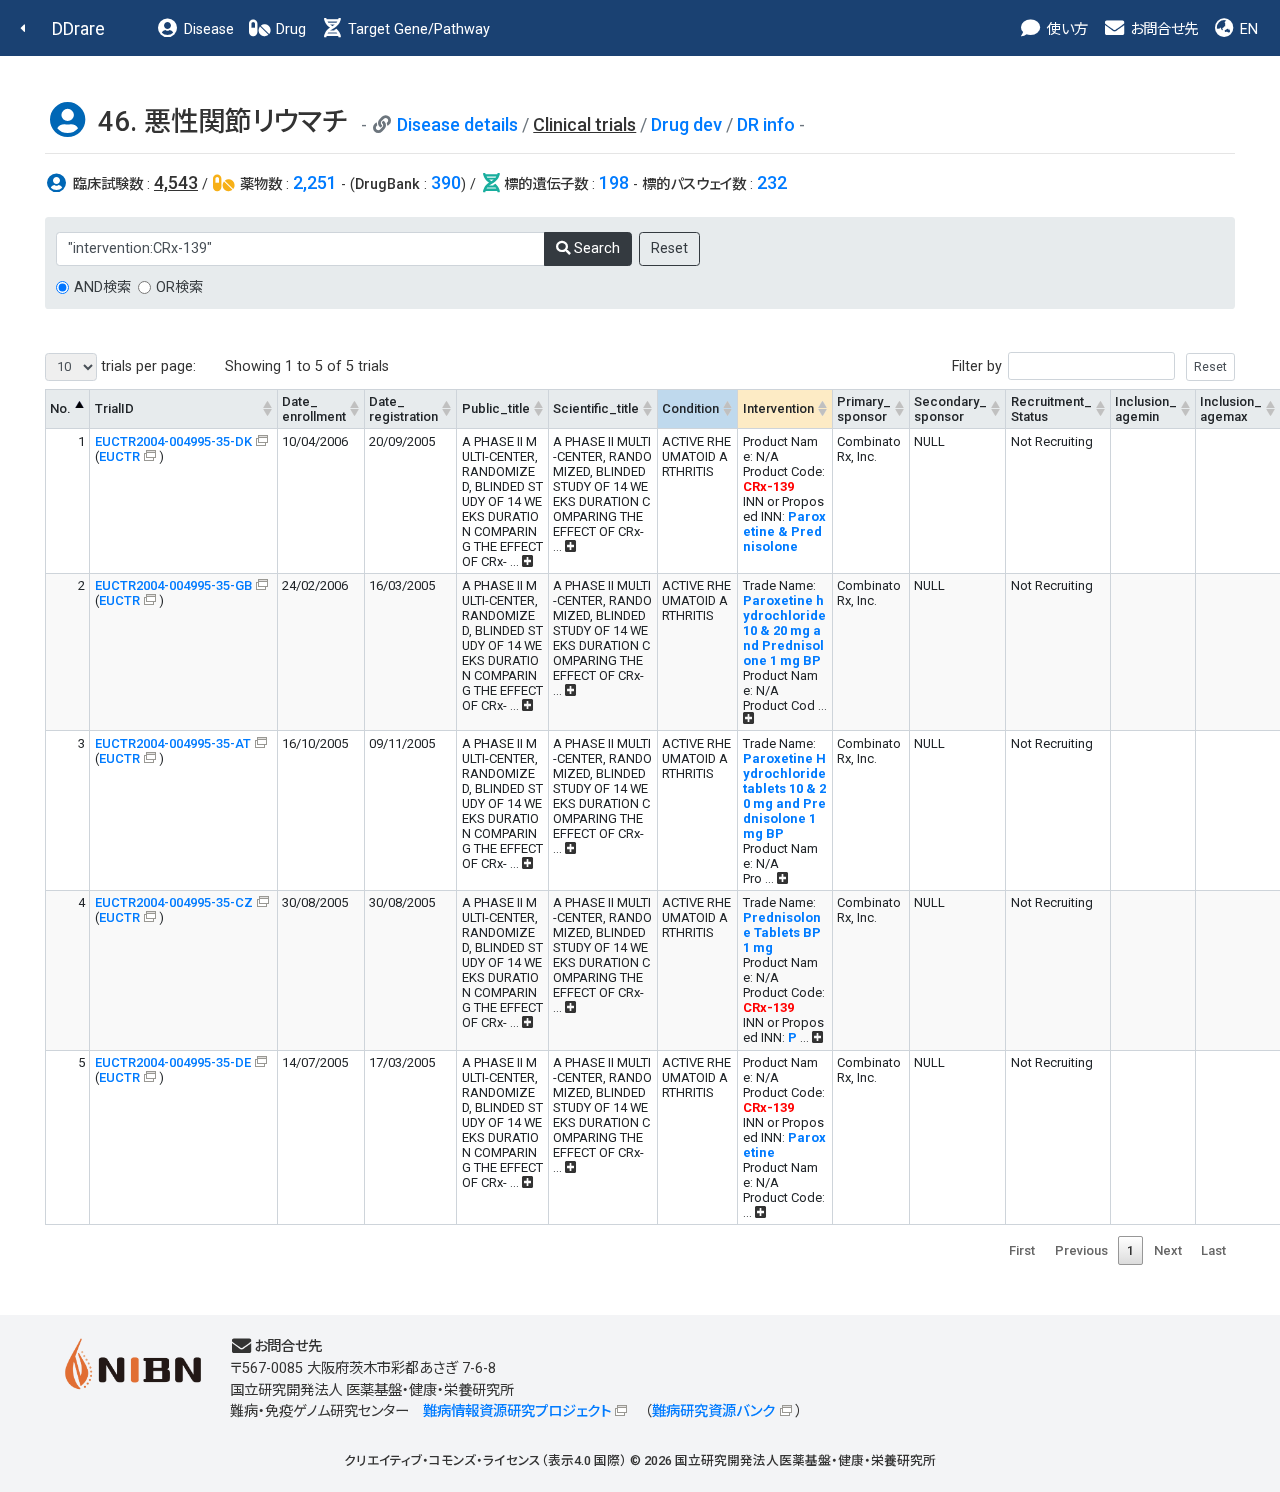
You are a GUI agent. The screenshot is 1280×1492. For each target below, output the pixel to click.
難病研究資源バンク (713, 1411)
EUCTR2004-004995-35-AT (173, 743)
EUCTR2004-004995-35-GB (173, 585)
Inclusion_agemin (1146, 409)
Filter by (977, 366)
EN (1247, 29)
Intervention (778, 408)
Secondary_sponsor (950, 409)
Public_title (496, 408)
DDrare (78, 28)
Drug (289, 29)
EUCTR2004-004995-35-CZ (174, 902)
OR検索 (179, 287)
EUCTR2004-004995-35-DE (173, 1062)
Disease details (457, 124)
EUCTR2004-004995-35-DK (173, 441)
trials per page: (146, 366)
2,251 (315, 182)
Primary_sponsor (864, 409)
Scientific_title (596, 408)
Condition (690, 408)
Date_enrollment (314, 409)
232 (772, 182)
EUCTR (119, 456)
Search (595, 248)
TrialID (114, 408)
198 (614, 182)
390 (446, 182)
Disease (207, 29)
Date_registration (403, 409)
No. (60, 408)
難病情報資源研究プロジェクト (517, 1411)
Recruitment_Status (1051, 409)
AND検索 (102, 287)
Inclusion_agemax (1231, 409)
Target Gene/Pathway (417, 29)
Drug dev (686, 124)
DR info (766, 124)
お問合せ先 (1162, 29)
